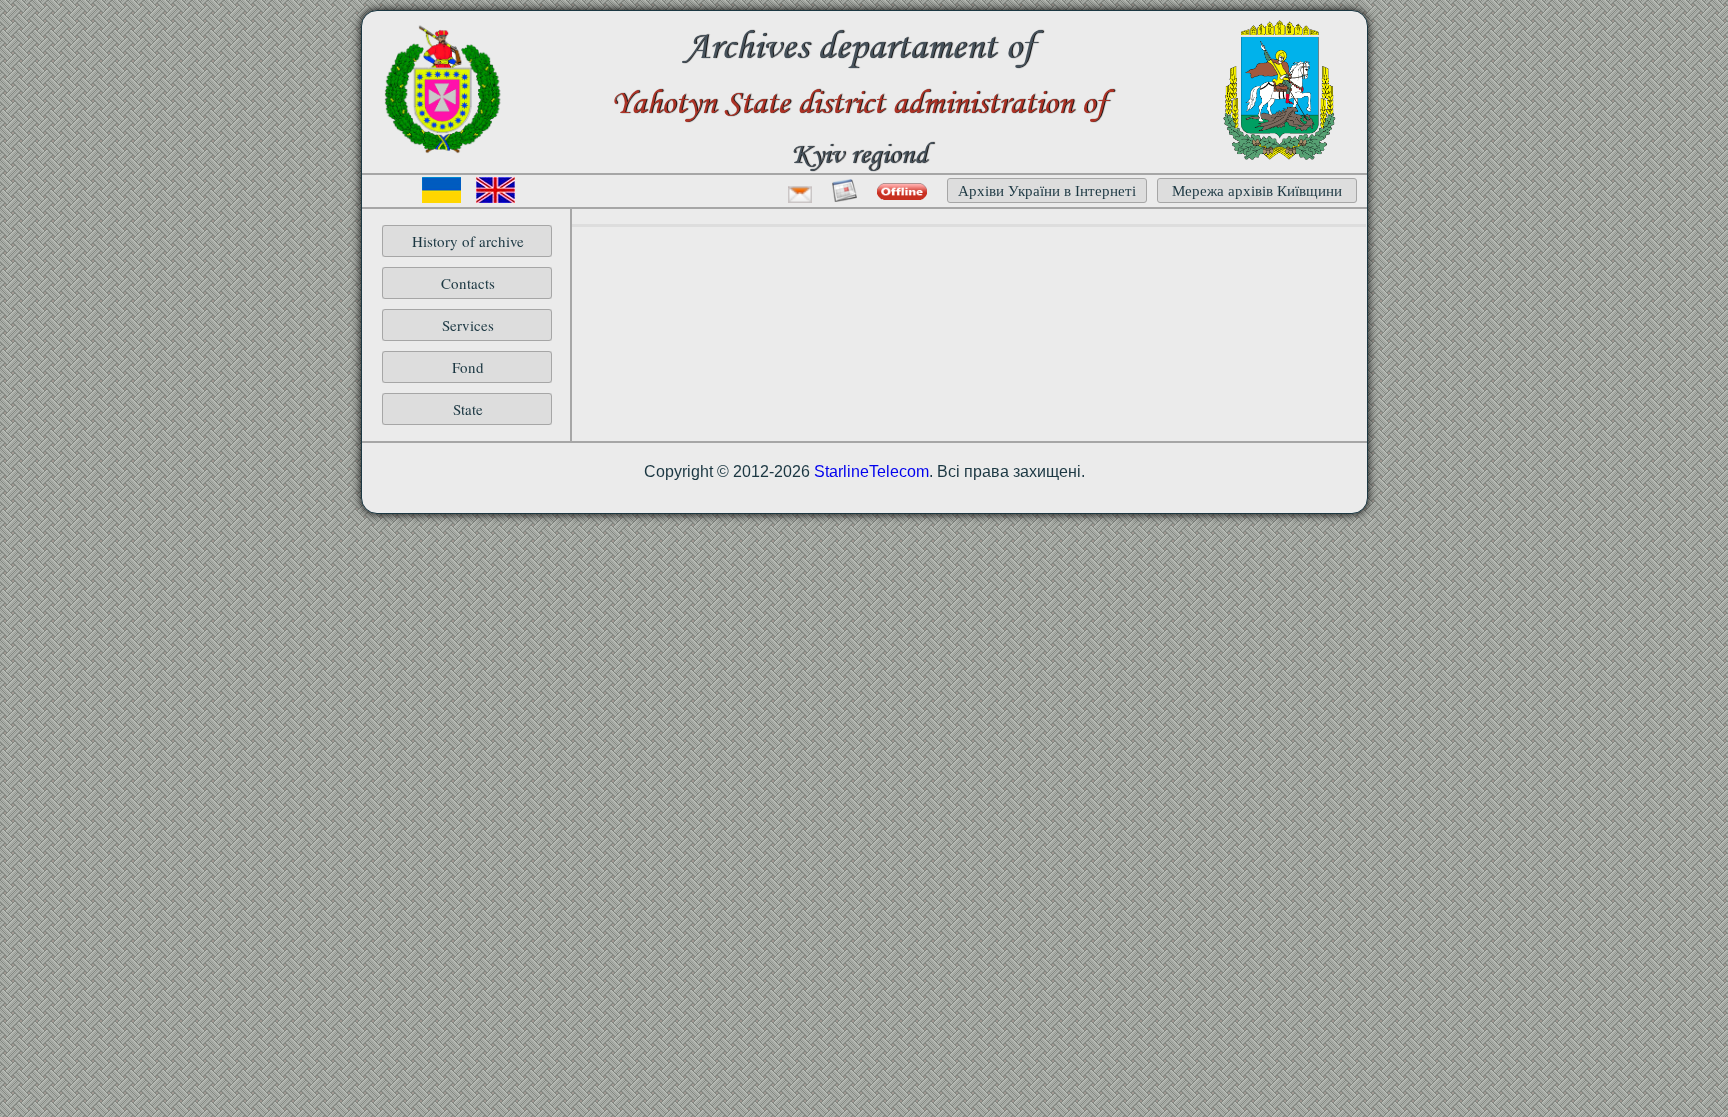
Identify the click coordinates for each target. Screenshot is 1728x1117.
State (468, 409)
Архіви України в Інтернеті (1047, 190)
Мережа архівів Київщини (1257, 190)
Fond (468, 367)
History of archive (468, 241)
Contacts (468, 283)
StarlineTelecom (871, 471)
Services (468, 325)
